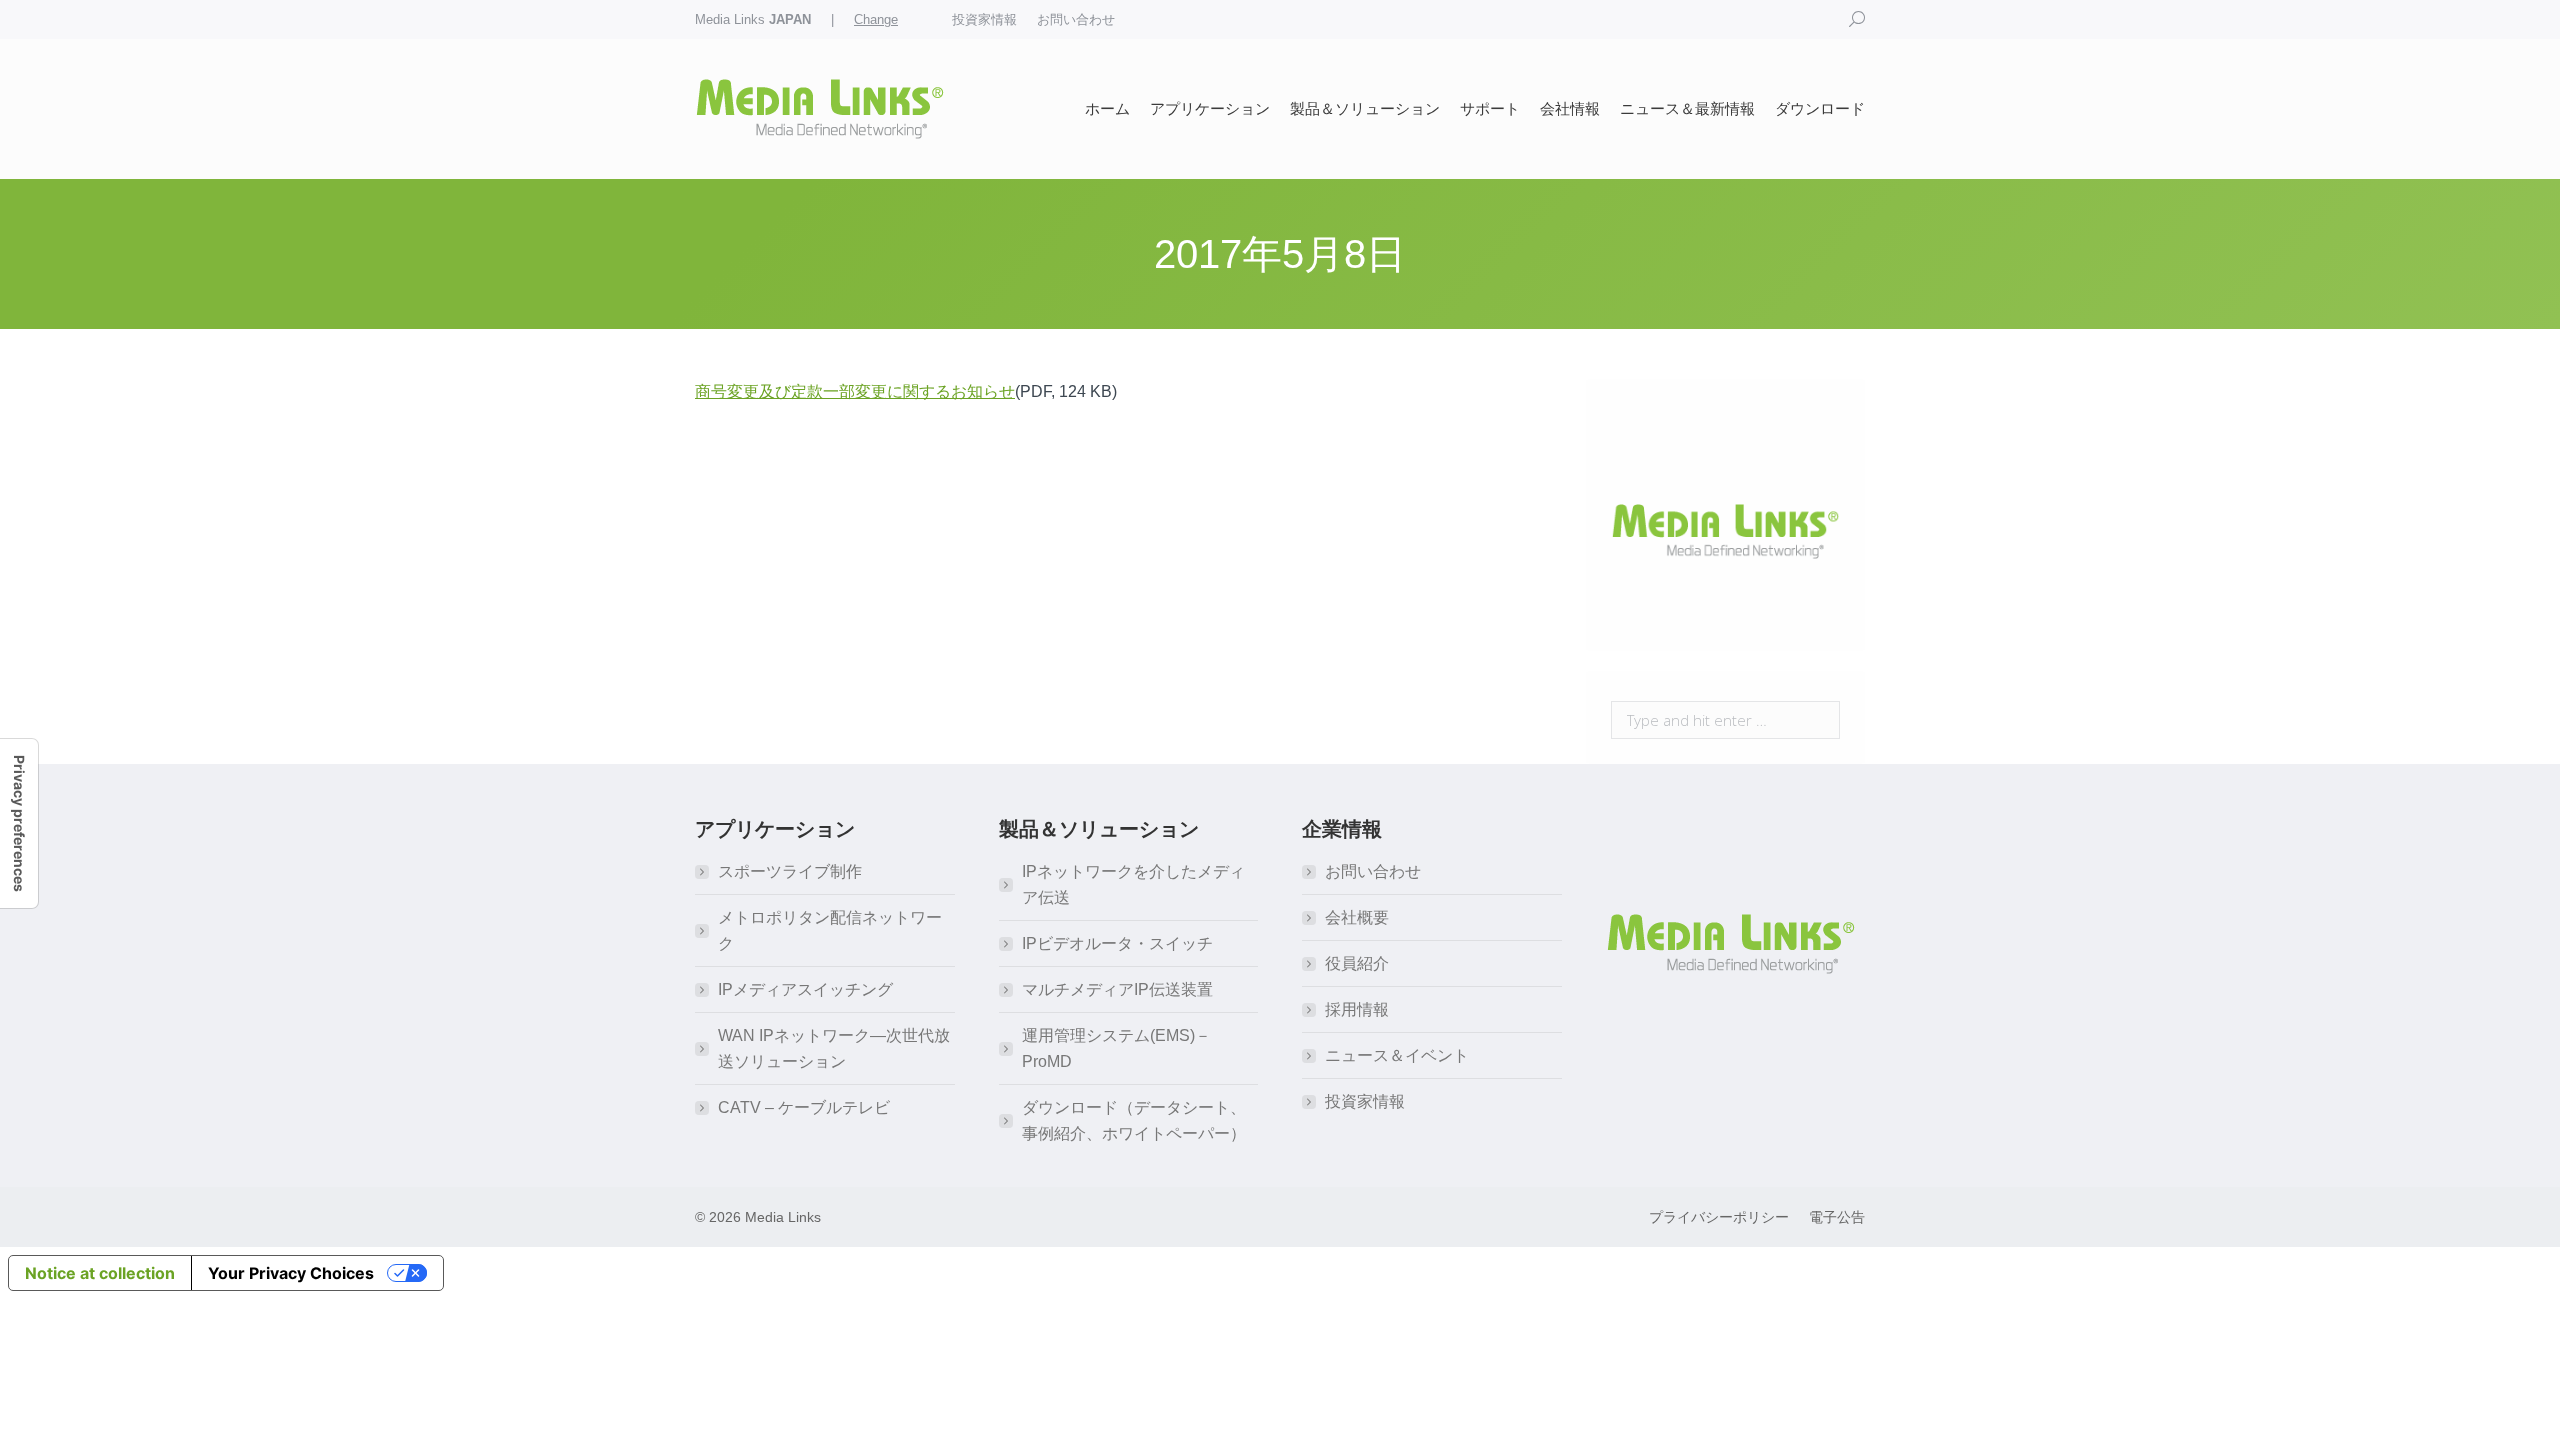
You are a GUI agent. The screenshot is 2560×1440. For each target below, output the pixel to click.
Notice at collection (100, 1273)
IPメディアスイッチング (805, 989)
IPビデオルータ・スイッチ (1117, 943)
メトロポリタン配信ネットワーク (830, 930)
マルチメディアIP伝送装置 (1117, 989)
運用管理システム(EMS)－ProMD (1116, 1048)
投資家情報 (1365, 1101)
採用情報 (1357, 1009)
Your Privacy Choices (291, 1273)
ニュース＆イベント (1397, 1055)
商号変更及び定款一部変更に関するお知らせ (855, 391)
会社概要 (1357, 917)
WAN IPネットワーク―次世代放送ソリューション (834, 1048)
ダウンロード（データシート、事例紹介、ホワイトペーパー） (1134, 1120)
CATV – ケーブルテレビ (804, 1107)
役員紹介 (1357, 963)
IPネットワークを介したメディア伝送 (1133, 884)
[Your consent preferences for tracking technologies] (19, 823)
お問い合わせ (1373, 871)
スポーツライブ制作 (790, 871)
